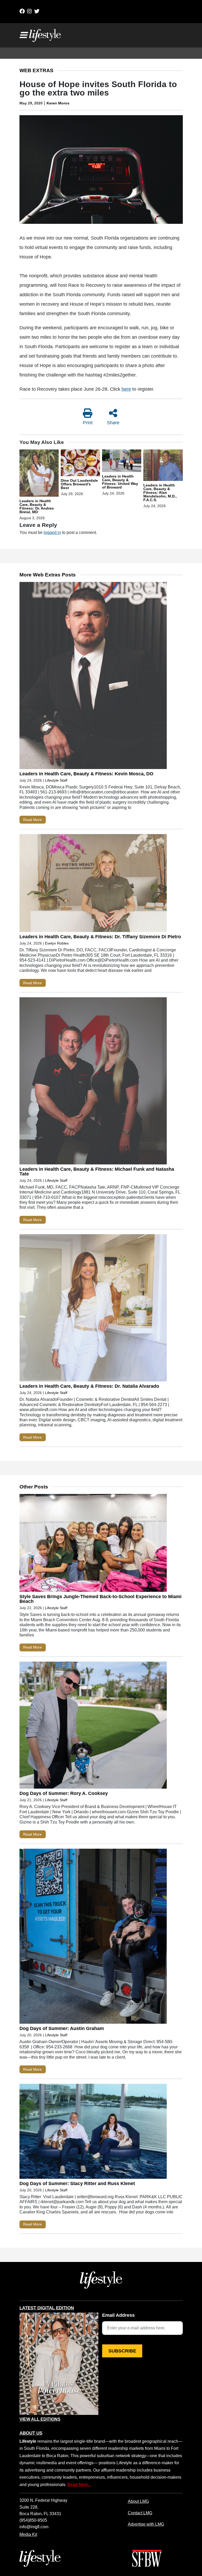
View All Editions (40, 2419)
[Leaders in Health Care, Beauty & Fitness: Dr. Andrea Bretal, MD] (39, 474)
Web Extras (36, 70)
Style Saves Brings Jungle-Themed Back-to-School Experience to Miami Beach (100, 1599)
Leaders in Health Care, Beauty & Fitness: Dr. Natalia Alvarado (89, 1386)
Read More (32, 820)
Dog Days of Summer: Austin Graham (62, 2028)
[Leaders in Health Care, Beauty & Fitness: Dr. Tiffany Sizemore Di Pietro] (93, 884)
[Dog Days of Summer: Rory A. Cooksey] (93, 1726)
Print (88, 423)
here (126, 389)
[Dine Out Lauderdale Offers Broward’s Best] (80, 464)
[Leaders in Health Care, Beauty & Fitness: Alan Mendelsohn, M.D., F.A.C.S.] (163, 466)
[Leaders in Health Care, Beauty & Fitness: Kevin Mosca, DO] (93, 677)
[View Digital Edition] (59, 2364)
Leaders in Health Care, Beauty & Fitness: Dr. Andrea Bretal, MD (37, 506)
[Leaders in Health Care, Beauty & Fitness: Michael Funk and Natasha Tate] (93, 1082)
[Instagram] (29, 11)
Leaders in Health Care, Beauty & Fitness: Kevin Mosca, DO (86, 774)
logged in (52, 532)
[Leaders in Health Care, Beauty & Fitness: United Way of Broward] (122, 462)
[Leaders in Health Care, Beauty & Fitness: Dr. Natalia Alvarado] (93, 1309)
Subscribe (122, 2351)
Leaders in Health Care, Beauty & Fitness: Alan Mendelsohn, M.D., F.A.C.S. (160, 492)
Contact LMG (140, 2513)
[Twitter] (37, 11)
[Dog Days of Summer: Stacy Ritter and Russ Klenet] (93, 2132)
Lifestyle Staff (56, 780)
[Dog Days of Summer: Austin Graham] (93, 1937)
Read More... (79, 2484)
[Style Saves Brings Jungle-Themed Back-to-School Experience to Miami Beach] (93, 1544)
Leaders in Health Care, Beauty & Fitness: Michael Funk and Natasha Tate (97, 1172)
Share (113, 423)
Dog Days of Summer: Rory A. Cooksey (64, 1793)
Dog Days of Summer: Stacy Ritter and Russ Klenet (77, 2183)
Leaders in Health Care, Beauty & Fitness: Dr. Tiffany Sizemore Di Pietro (100, 937)
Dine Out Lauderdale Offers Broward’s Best (79, 484)
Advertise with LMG (146, 2524)
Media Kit (28, 2534)
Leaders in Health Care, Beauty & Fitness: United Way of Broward (120, 482)
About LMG (138, 2501)
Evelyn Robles (57, 943)
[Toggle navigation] (23, 35)
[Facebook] (22, 11)
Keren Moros (58, 103)
